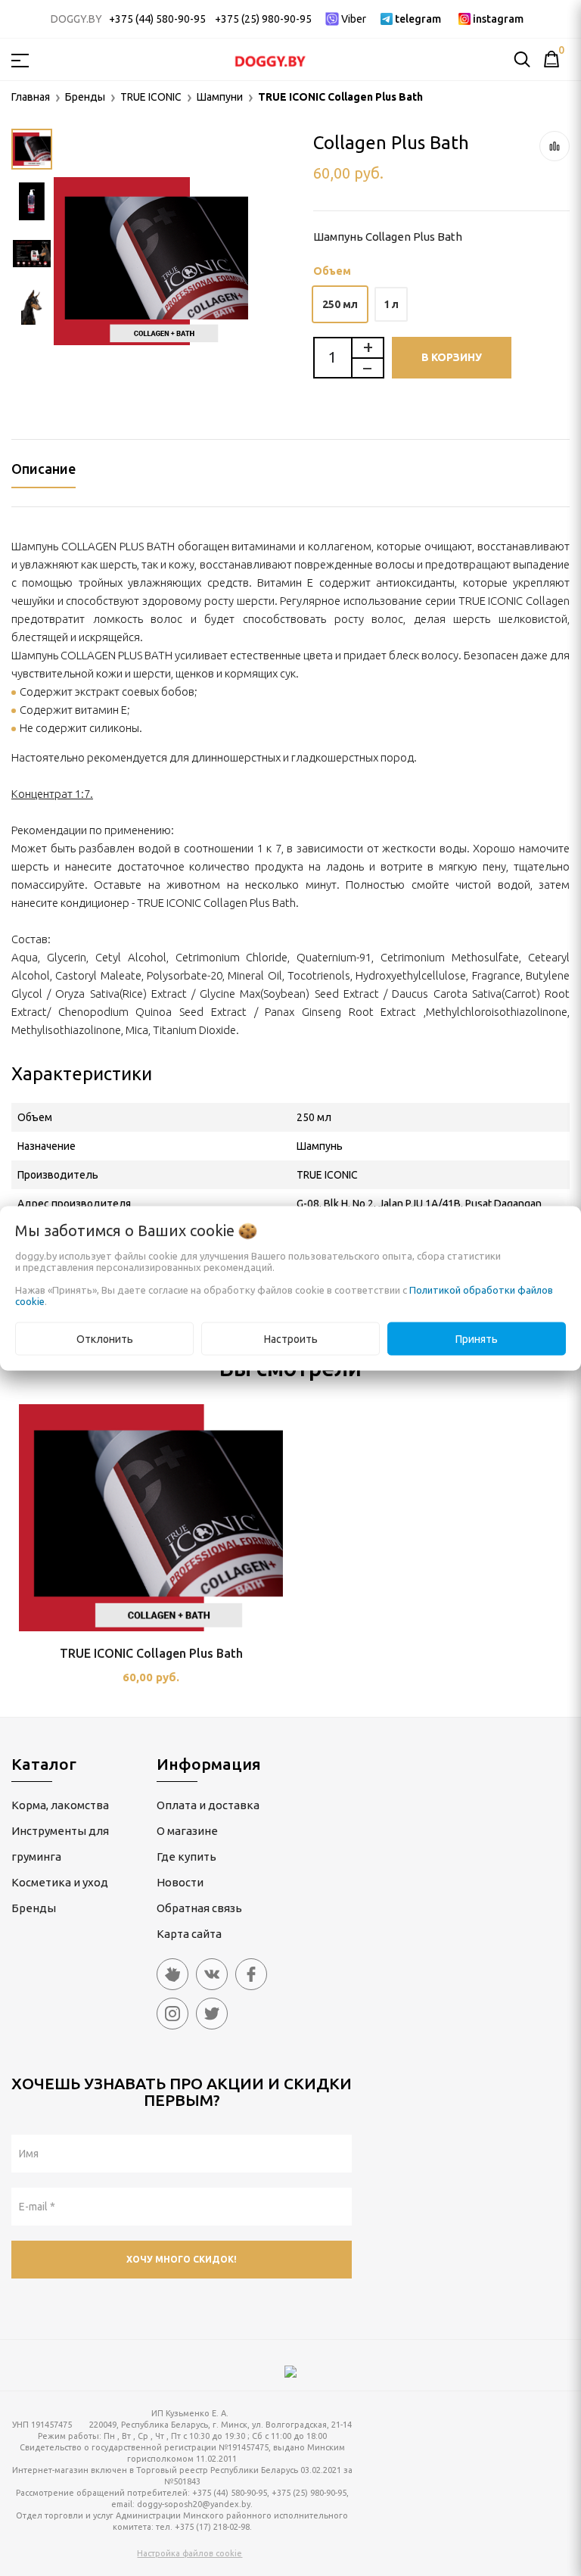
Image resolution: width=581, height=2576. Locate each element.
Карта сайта (189, 1934)
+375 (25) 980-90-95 (263, 19)
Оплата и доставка (208, 1805)
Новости (180, 1882)
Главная (31, 97)
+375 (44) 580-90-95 (157, 19)
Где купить (186, 1856)
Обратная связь (199, 1908)
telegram (418, 19)
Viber (354, 19)
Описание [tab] (43, 469)
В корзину (452, 357)
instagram (498, 19)
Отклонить (105, 1338)
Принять (477, 1338)
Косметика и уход (60, 1882)
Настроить (291, 1338)
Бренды (34, 1908)
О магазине (187, 1831)
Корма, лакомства (60, 1805)
